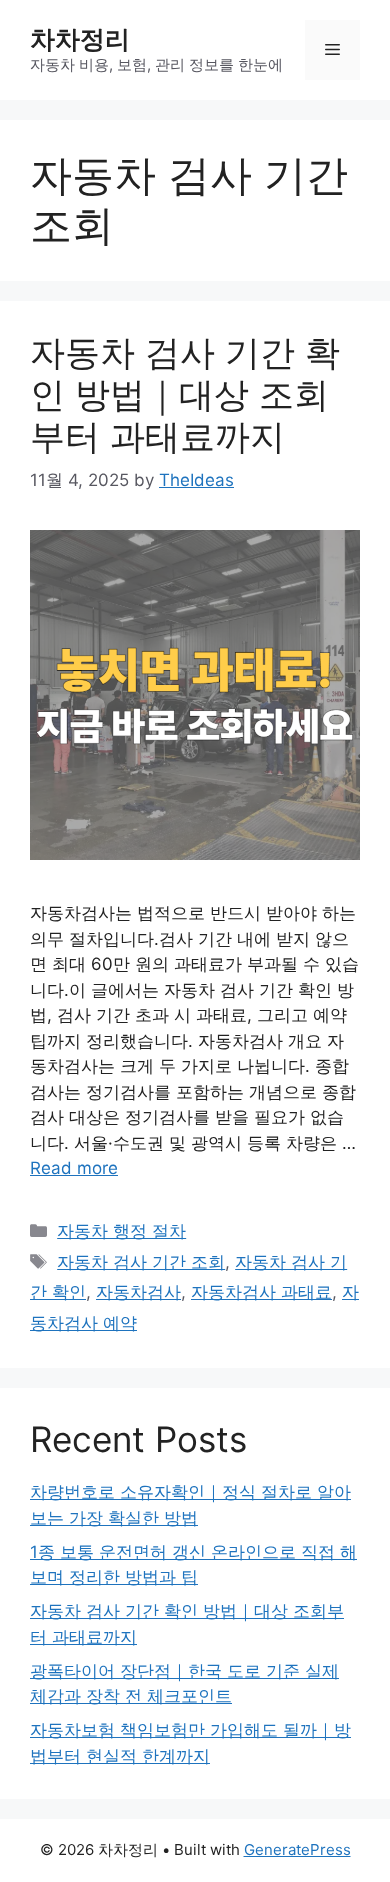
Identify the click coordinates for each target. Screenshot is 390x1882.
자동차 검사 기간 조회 (141, 1262)
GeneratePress (297, 1849)
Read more (74, 1168)
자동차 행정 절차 (121, 1231)
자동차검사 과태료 (261, 1292)
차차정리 (80, 39)
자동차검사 (138, 1292)
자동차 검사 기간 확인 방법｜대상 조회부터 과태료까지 (185, 394)
